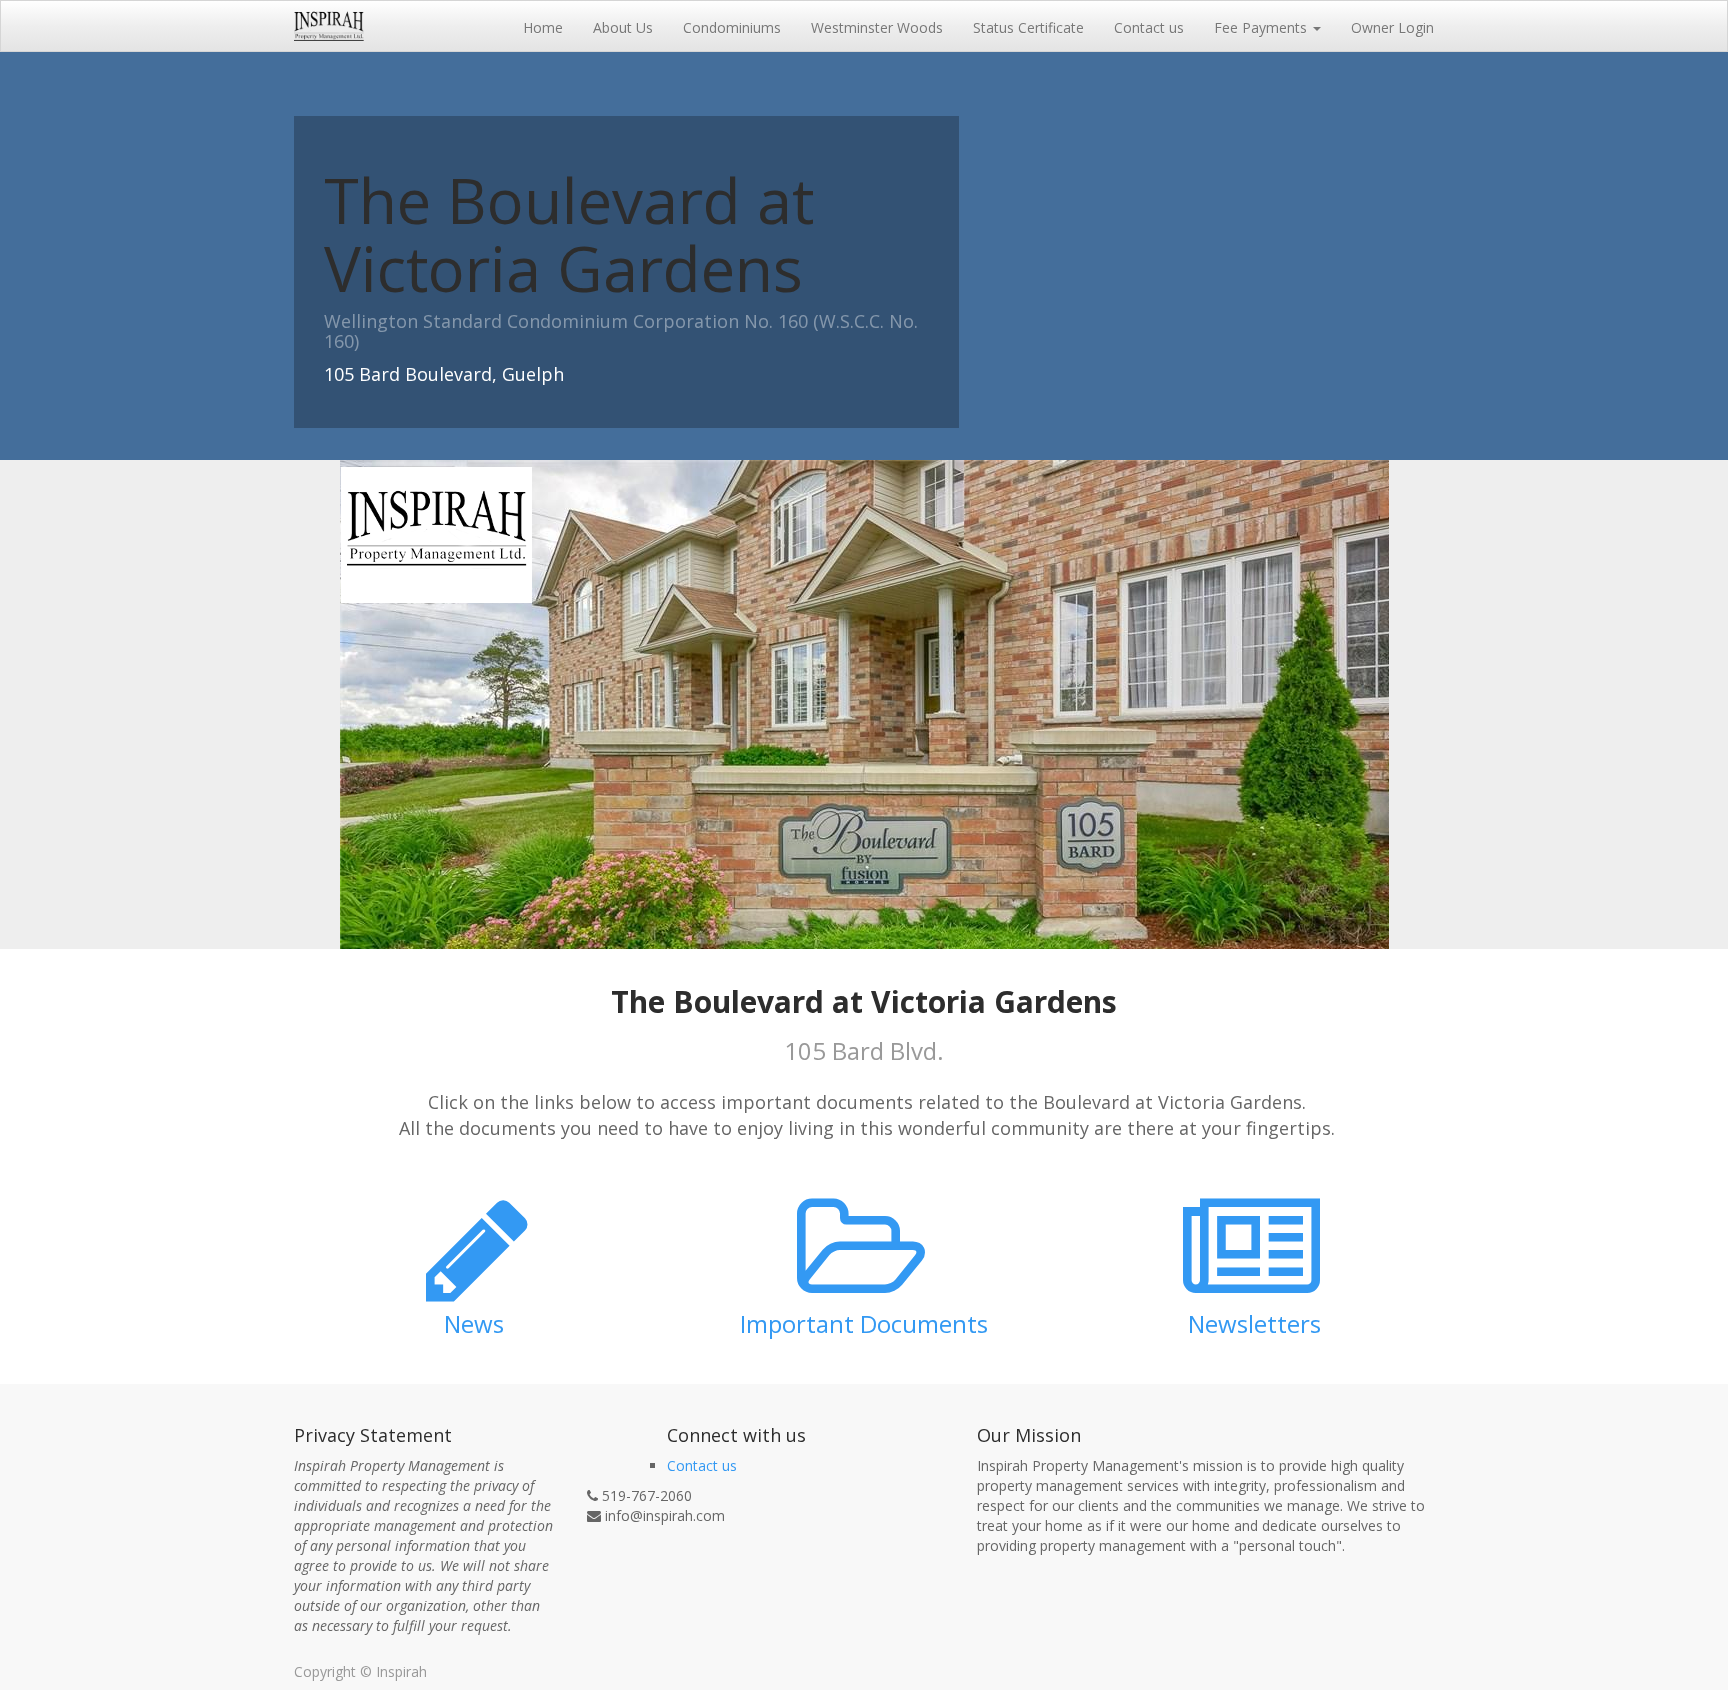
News (474, 1323)
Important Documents (864, 1323)
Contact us (702, 1465)
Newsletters (1254, 1323)
